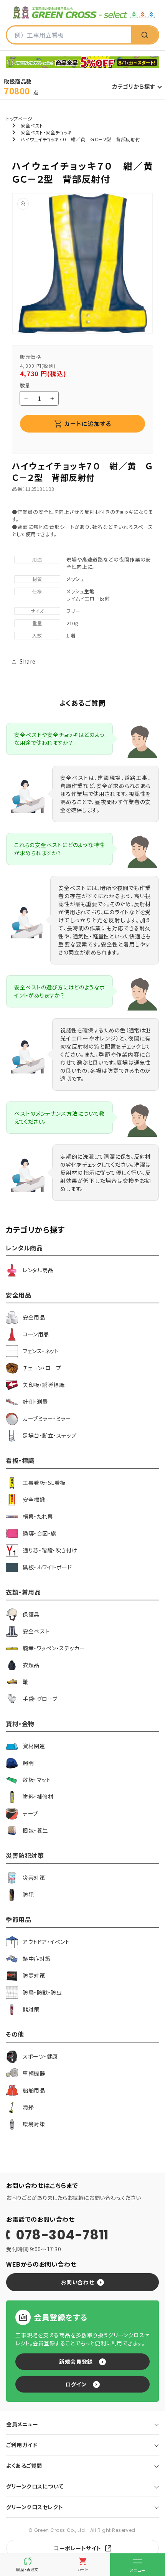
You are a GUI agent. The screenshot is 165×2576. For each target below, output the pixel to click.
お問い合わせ (78, 2282)
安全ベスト (32, 125)
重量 (37, 623)
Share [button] (28, 661)
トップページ (19, 118)
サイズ (37, 611)
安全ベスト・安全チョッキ (46, 132)
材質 (37, 579)
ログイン (76, 2384)
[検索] (145, 35)
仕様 (37, 591)
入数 (37, 635)
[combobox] (69, 35)
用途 (37, 559)
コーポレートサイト (78, 2548)
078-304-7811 (62, 2235)
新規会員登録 (76, 2361)
